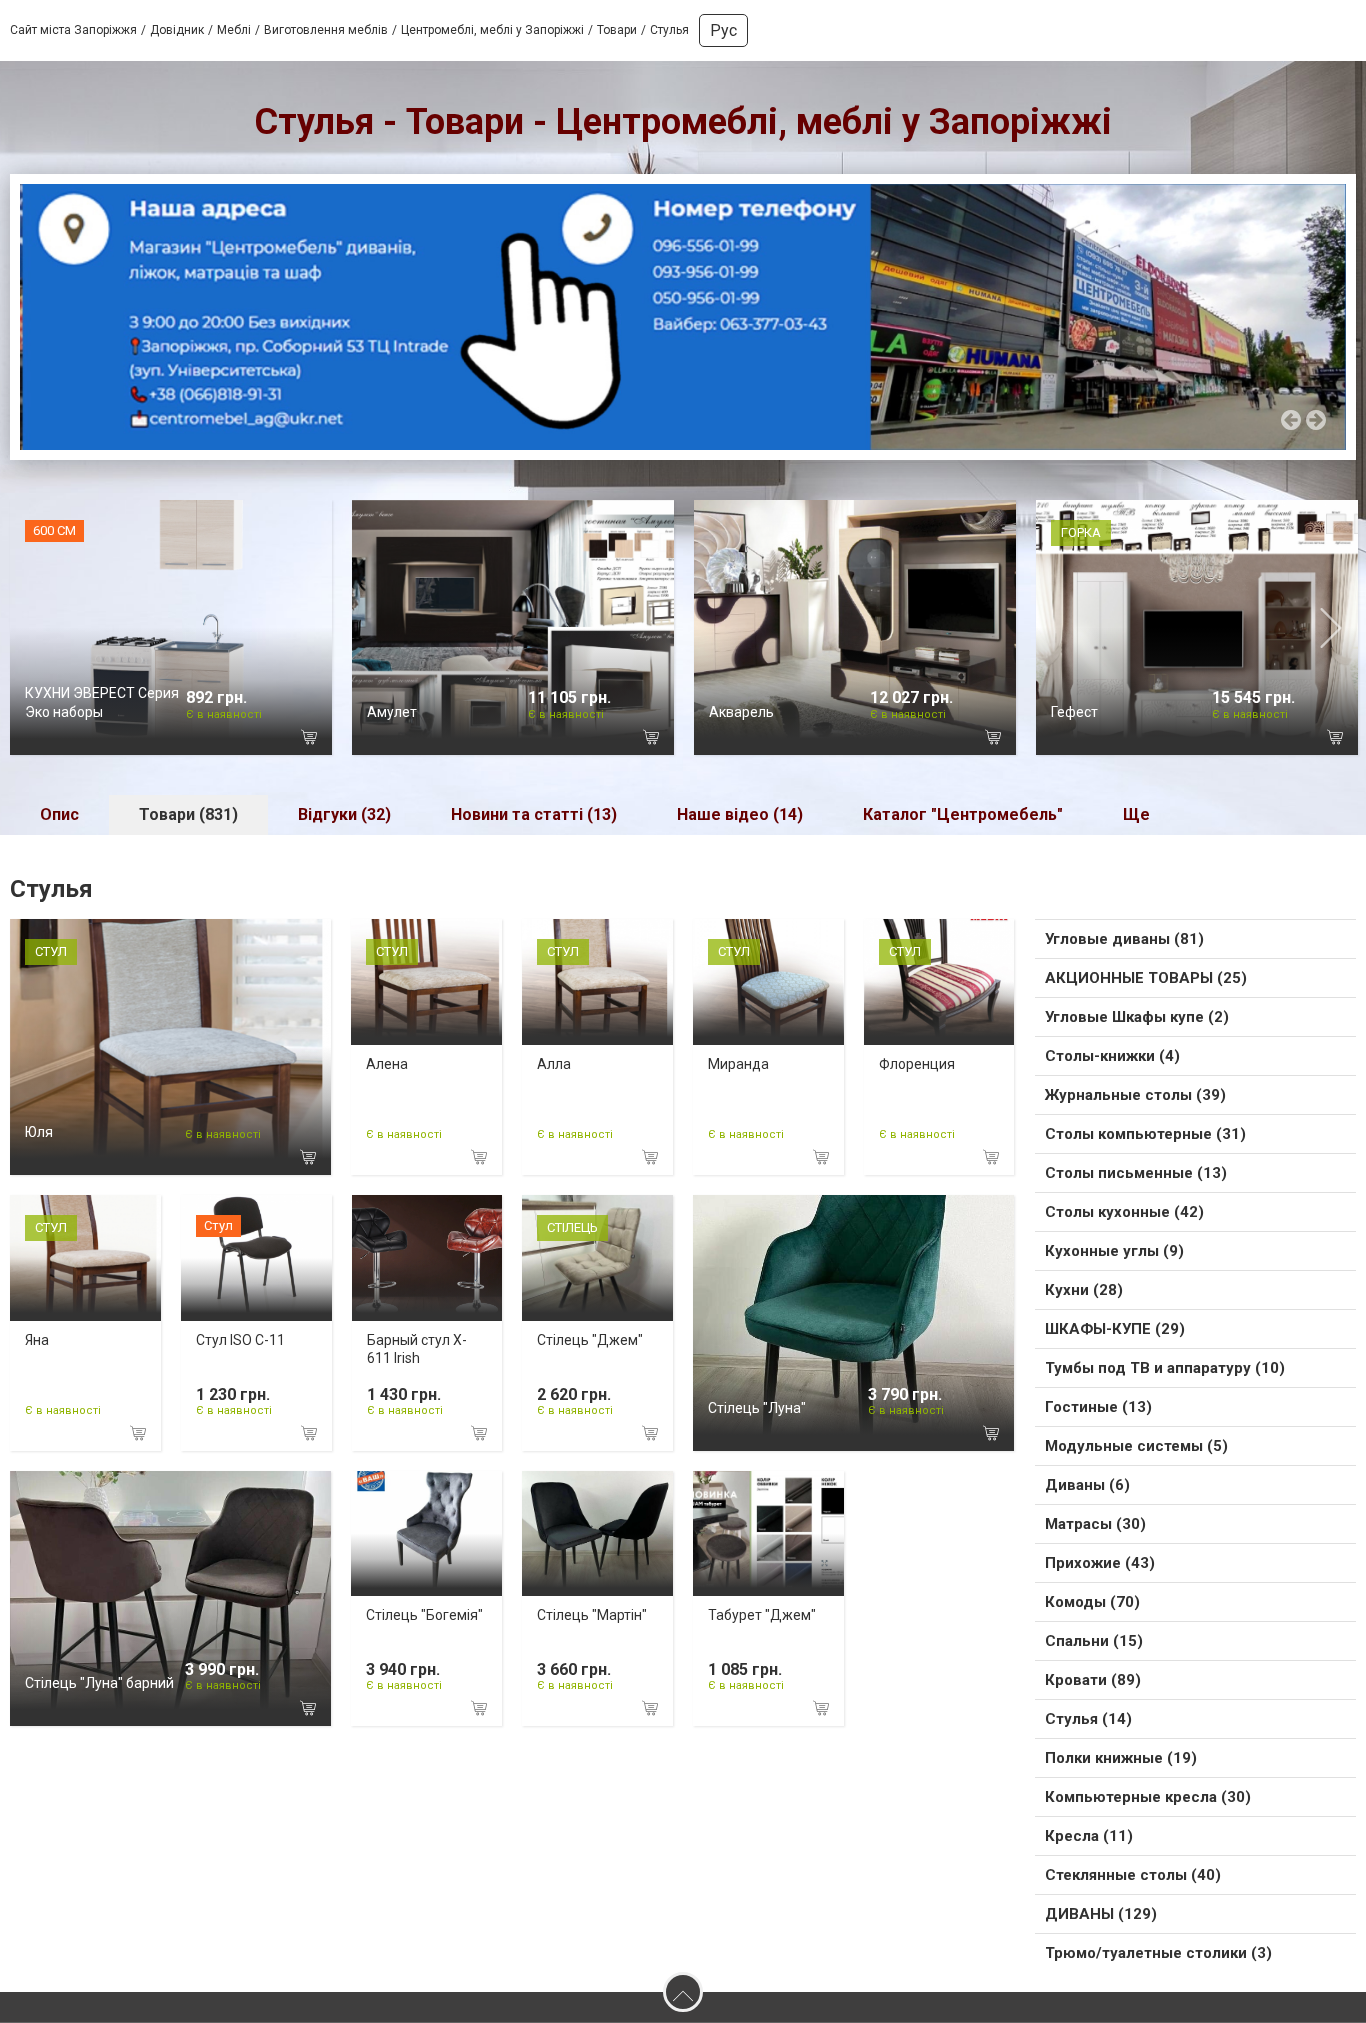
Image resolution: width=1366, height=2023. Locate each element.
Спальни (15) (1094, 1641)
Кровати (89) (1093, 1680)
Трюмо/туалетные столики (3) (1158, 1953)
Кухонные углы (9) (1114, 1251)
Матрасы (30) (1095, 1524)
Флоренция (917, 1064)
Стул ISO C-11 (240, 1340)
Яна (37, 1340)
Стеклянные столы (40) (1133, 1875)
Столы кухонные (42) (1124, 1212)
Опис (59, 814)
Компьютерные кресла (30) (1148, 1797)
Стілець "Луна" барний (99, 1683)
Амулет (392, 712)
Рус (723, 30)
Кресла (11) (1089, 1836)
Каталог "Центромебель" (963, 814)
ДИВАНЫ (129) (1101, 1914)
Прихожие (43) (1100, 1563)
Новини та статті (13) (534, 814)
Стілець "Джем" (590, 1340)
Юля (39, 1132)
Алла (554, 1064)
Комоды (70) (1092, 1602)
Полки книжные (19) (1121, 1758)
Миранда (738, 1064)
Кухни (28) (1084, 1290)
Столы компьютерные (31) (1145, 1134)
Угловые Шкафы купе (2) (1137, 1017)
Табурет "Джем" (762, 1615)
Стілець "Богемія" (424, 1615)
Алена (387, 1064)
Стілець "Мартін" (592, 1615)
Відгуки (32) (344, 814)
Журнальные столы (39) (1135, 1095)
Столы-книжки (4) (1112, 1056)
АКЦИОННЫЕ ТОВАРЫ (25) (1146, 978)
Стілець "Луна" (757, 1408)
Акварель (741, 712)
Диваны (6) (1087, 1485)
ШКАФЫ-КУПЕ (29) (1115, 1329)
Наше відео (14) (740, 814)
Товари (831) (188, 814)
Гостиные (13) (1098, 1407)
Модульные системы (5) (1136, 1446)
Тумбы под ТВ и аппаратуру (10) (1165, 1368)
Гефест (1074, 712)
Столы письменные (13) (1136, 1173)
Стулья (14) (1088, 1719)
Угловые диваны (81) (1124, 939)
